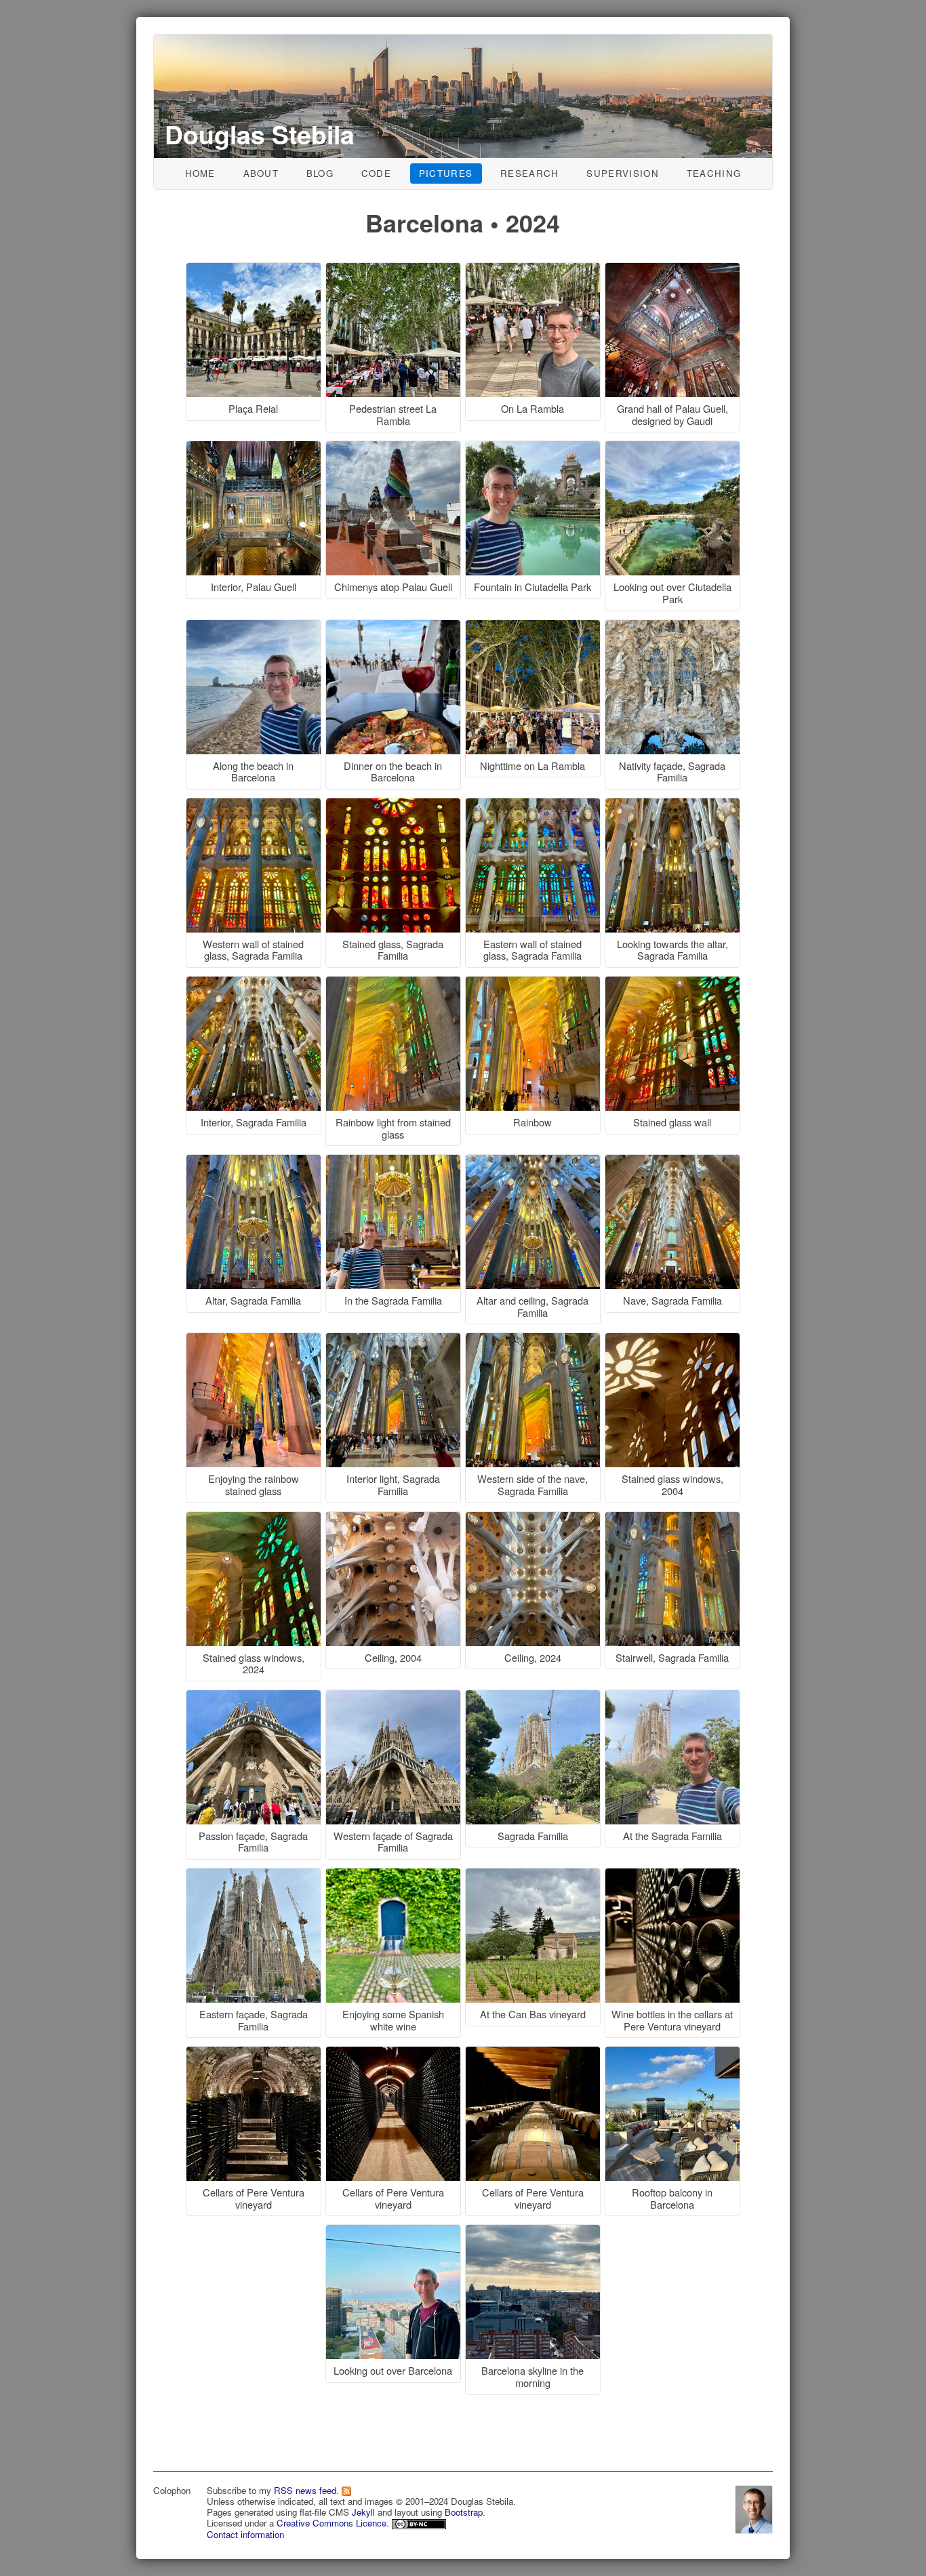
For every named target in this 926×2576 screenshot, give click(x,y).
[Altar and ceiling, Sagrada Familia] (535, 1162)
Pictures (446, 173)
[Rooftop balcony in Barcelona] (672, 2054)
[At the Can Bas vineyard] (535, 1876)
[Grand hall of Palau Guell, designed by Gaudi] (672, 270)
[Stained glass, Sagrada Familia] (395, 805)
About (261, 173)
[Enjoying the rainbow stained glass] (256, 1340)
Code (376, 173)
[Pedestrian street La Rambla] (395, 270)
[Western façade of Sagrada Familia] (395, 1697)
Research (530, 173)
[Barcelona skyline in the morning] (533, 2232)
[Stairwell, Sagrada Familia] (672, 1519)
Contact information (245, 2534)
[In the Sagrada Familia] (395, 1162)
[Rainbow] (535, 984)
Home (200, 173)
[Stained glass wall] (672, 984)
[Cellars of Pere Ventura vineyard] (256, 2054)
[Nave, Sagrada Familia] (672, 1162)
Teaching (714, 173)
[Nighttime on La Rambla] (535, 627)
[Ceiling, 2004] (395, 1519)
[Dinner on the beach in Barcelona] (395, 627)
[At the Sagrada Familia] (672, 1697)
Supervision (623, 173)
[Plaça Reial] (256, 270)
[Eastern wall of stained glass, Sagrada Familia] (535, 805)
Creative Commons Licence (331, 2523)
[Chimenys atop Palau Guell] (395, 448)
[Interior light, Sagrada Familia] (395, 1340)
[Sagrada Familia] (535, 1697)
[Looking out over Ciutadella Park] (672, 448)
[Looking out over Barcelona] (395, 2232)
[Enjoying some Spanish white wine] (395, 1876)
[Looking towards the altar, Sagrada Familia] (672, 805)
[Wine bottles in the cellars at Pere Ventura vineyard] (672, 1876)
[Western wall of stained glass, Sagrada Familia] (256, 805)
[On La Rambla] (535, 270)
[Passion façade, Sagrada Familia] (256, 1697)
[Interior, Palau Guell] (256, 448)
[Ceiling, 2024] (535, 1519)
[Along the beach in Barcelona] (256, 627)
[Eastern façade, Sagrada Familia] (256, 1876)
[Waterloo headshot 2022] (754, 2507)
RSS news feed (305, 2490)
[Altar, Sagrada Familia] (256, 1162)
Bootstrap (464, 2512)
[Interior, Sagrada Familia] (256, 984)
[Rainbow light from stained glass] (395, 984)
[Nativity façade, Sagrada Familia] (672, 627)
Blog (320, 173)
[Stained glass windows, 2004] (672, 1340)
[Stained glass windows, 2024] (256, 1519)
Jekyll (363, 2512)
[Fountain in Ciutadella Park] (535, 448)
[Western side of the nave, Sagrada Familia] (535, 1340)
